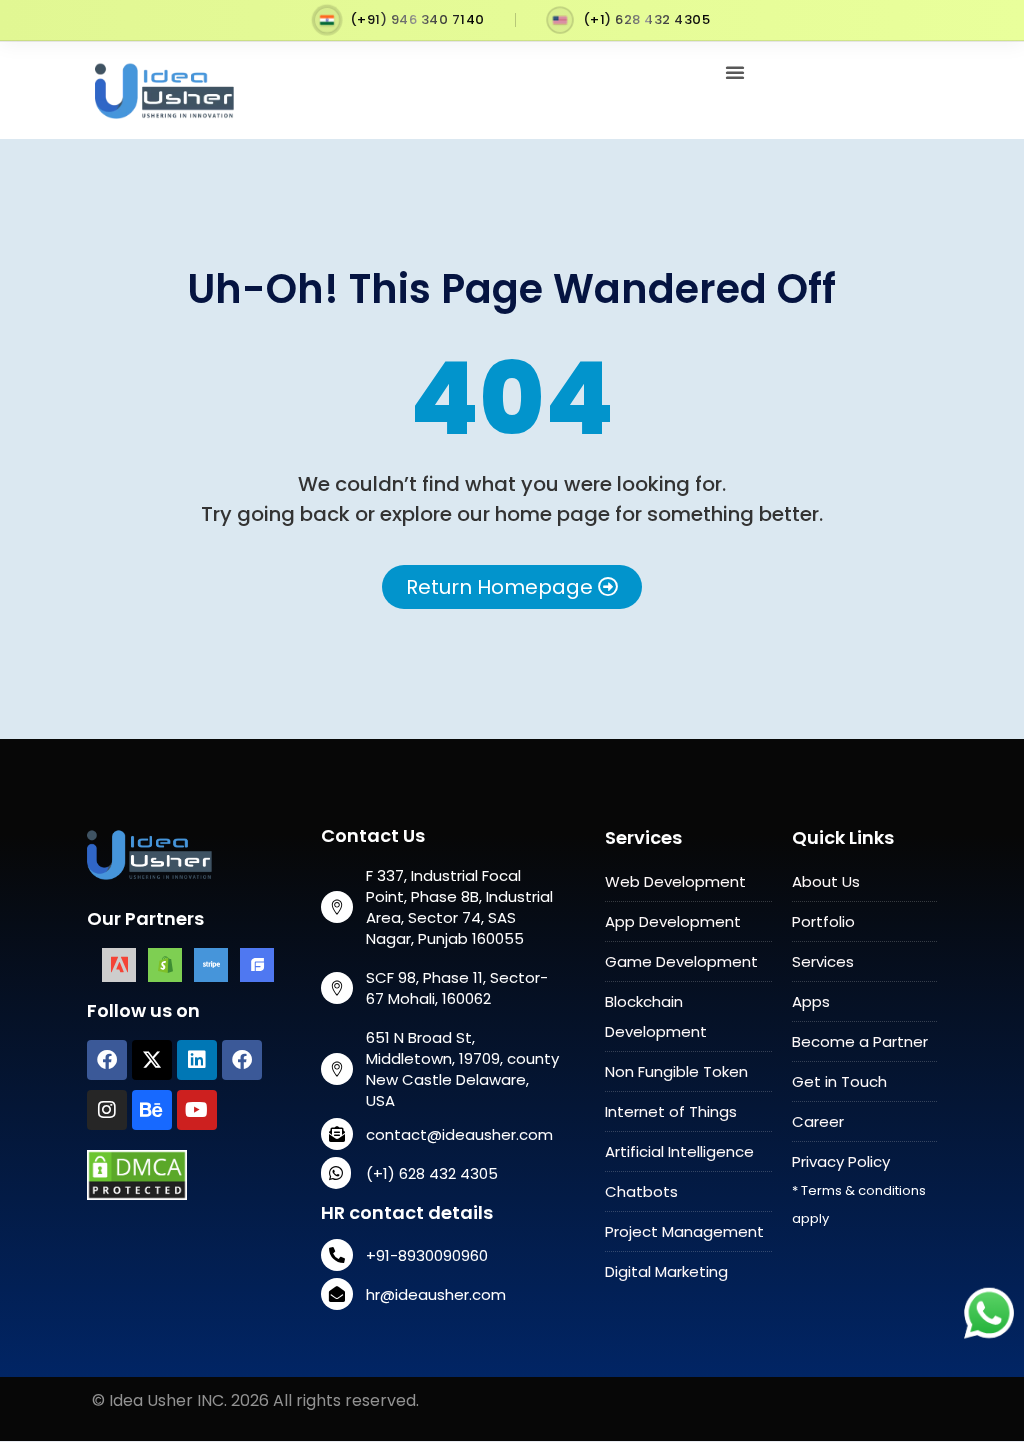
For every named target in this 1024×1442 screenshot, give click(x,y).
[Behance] (152, 1110)
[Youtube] (197, 1110)
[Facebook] (107, 1060)
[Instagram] (107, 1110)
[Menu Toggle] (735, 72)
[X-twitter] (152, 1060)
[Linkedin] (197, 1060)
